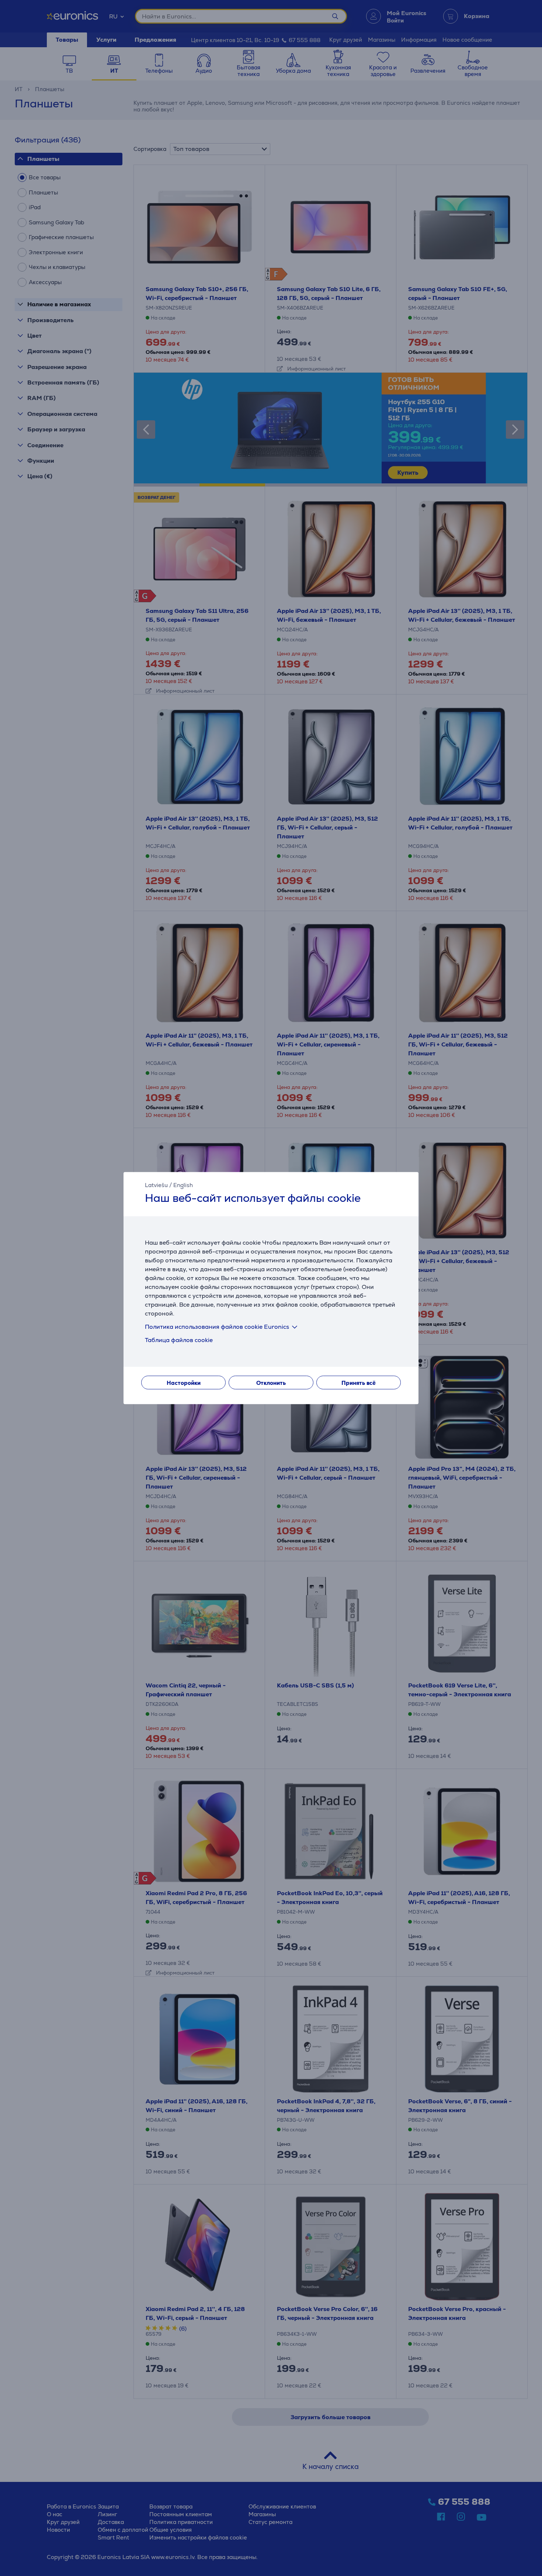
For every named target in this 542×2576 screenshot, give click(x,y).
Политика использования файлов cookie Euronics (217, 1327)
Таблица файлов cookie (179, 1340)
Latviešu (156, 1185)
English (183, 1185)
